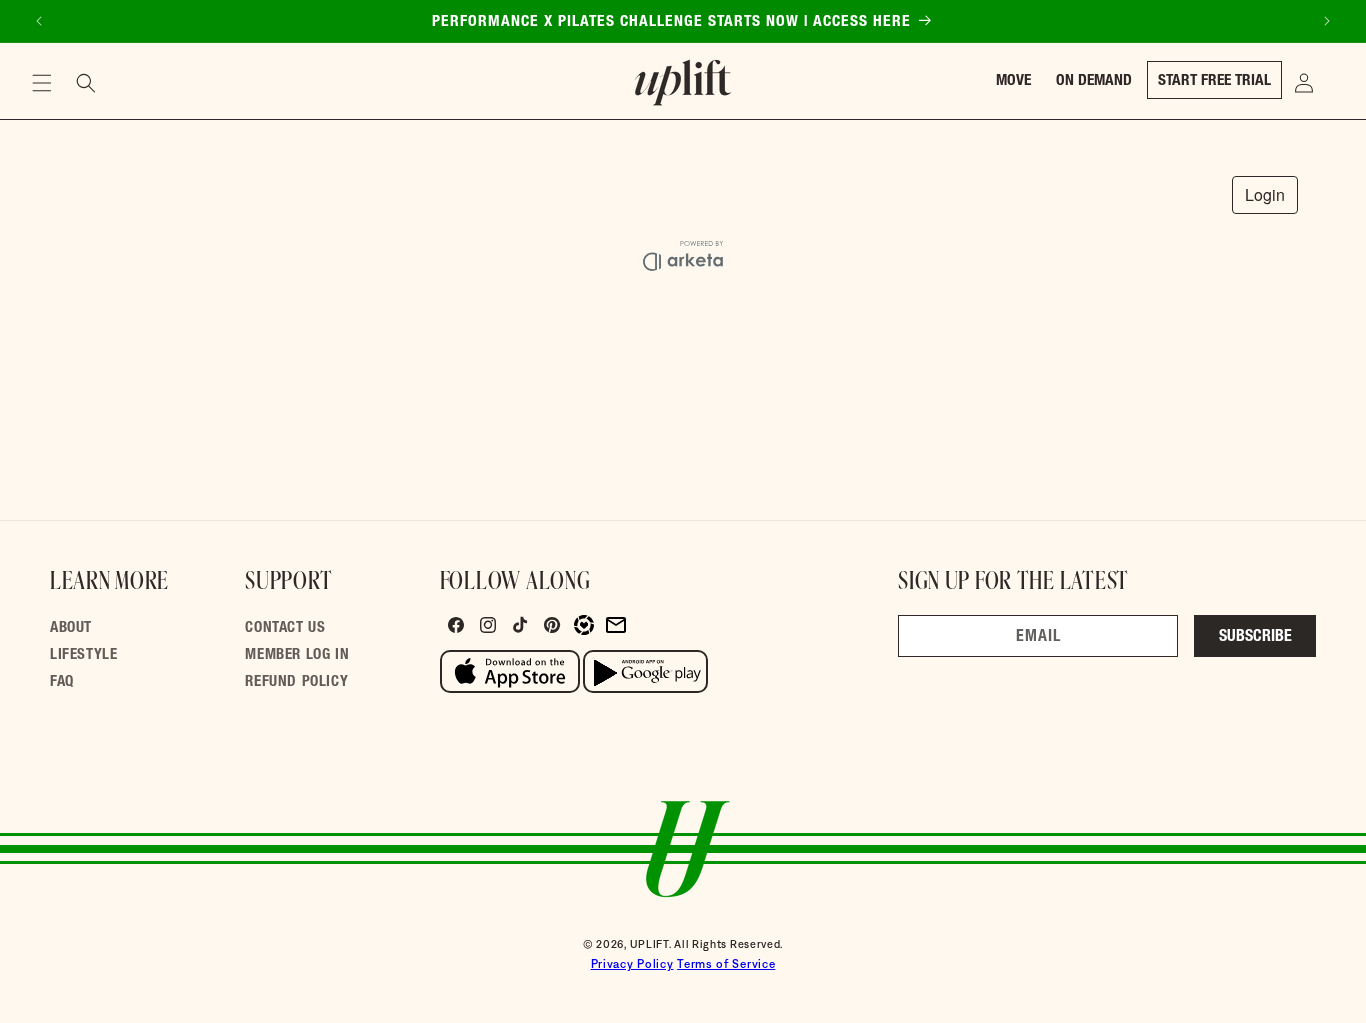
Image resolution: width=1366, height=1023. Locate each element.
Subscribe (1255, 638)
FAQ (62, 682)
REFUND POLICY (296, 682)
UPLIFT (649, 944)
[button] (42, 83)
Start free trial (1214, 81)
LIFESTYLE (83, 655)
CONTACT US (285, 628)
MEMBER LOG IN (297, 655)
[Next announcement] (1327, 21)
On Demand (1094, 81)
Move (1013, 81)
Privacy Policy (632, 964)
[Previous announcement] (39, 21)
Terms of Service (726, 964)
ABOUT (71, 628)
